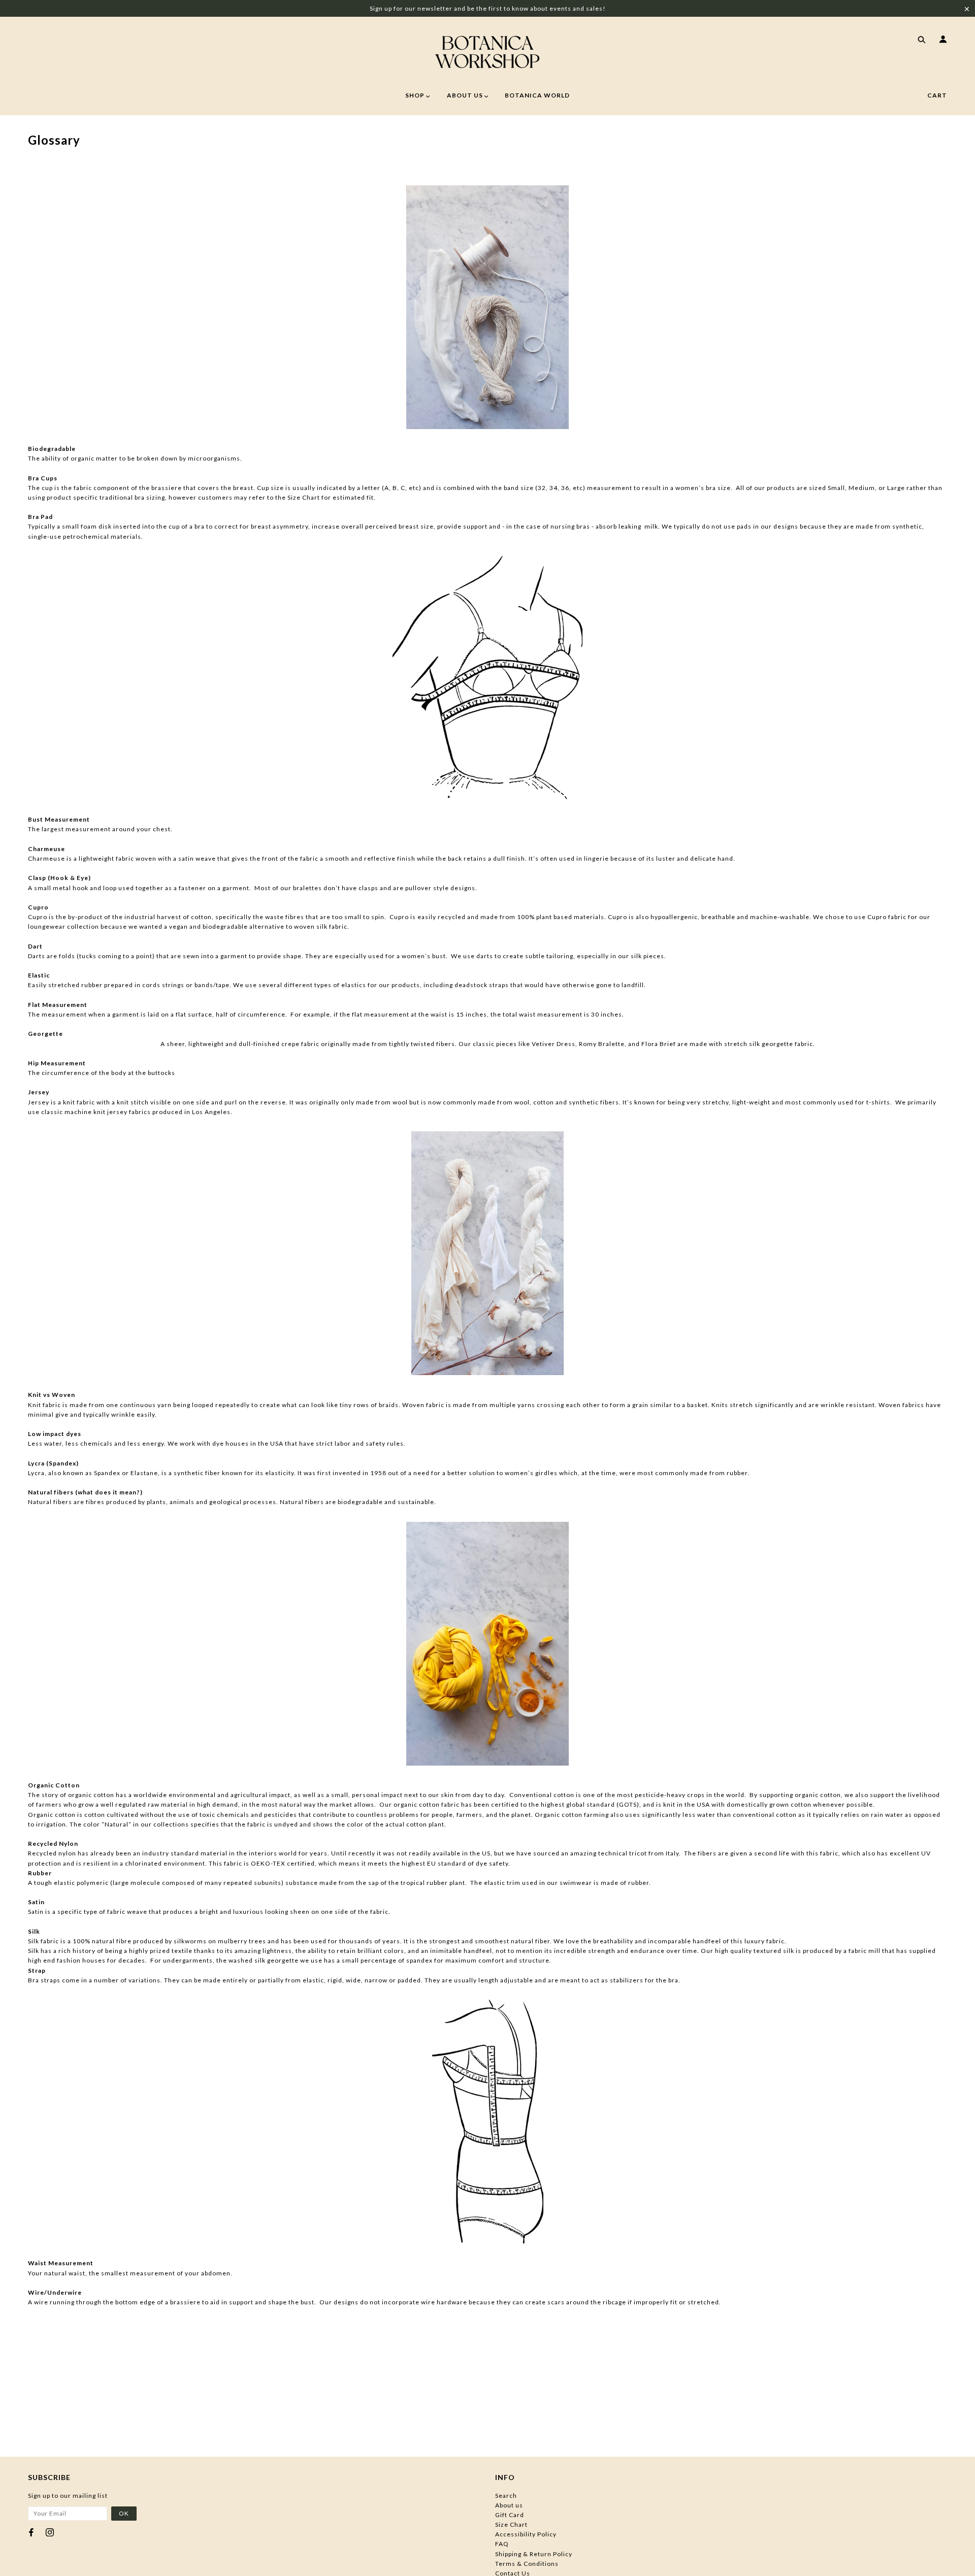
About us (509, 2505)
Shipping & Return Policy (534, 2554)
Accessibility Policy (526, 2534)
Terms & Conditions (527, 2564)
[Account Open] (941, 41)
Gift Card (510, 2515)
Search (506, 2496)
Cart (937, 95)
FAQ (502, 2544)
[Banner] (487, 52)
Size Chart (511, 2524)
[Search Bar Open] (920, 41)
